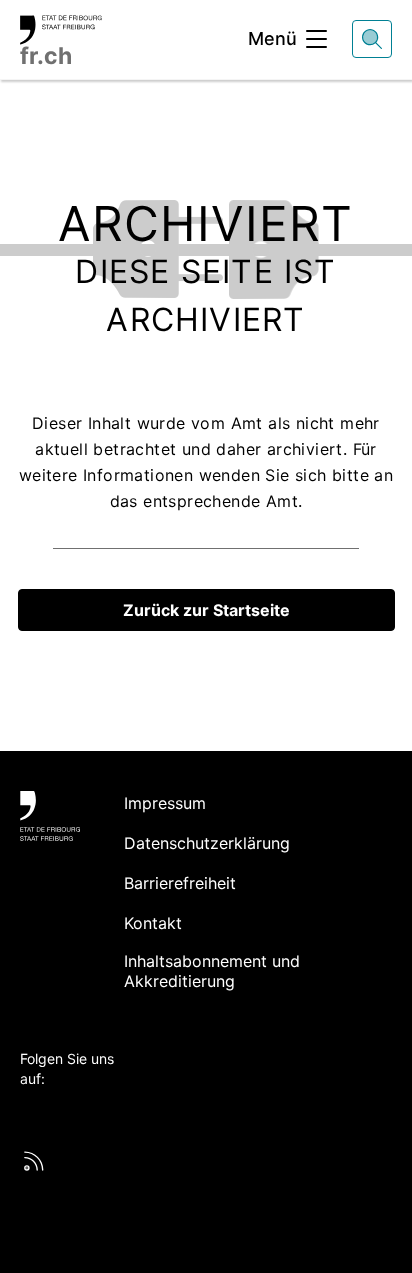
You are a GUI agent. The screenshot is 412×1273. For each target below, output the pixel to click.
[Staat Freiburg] (50, 816)
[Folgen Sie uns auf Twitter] (31, 1112)
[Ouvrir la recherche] (372, 39)
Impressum (165, 803)
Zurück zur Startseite (206, 610)
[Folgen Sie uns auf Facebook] (55, 1112)
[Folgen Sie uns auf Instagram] (103, 1112)
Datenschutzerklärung (207, 843)
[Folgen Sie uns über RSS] (34, 1161)
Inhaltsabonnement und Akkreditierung (212, 971)
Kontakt (153, 923)
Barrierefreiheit (180, 883)
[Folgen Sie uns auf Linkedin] (79, 1112)
